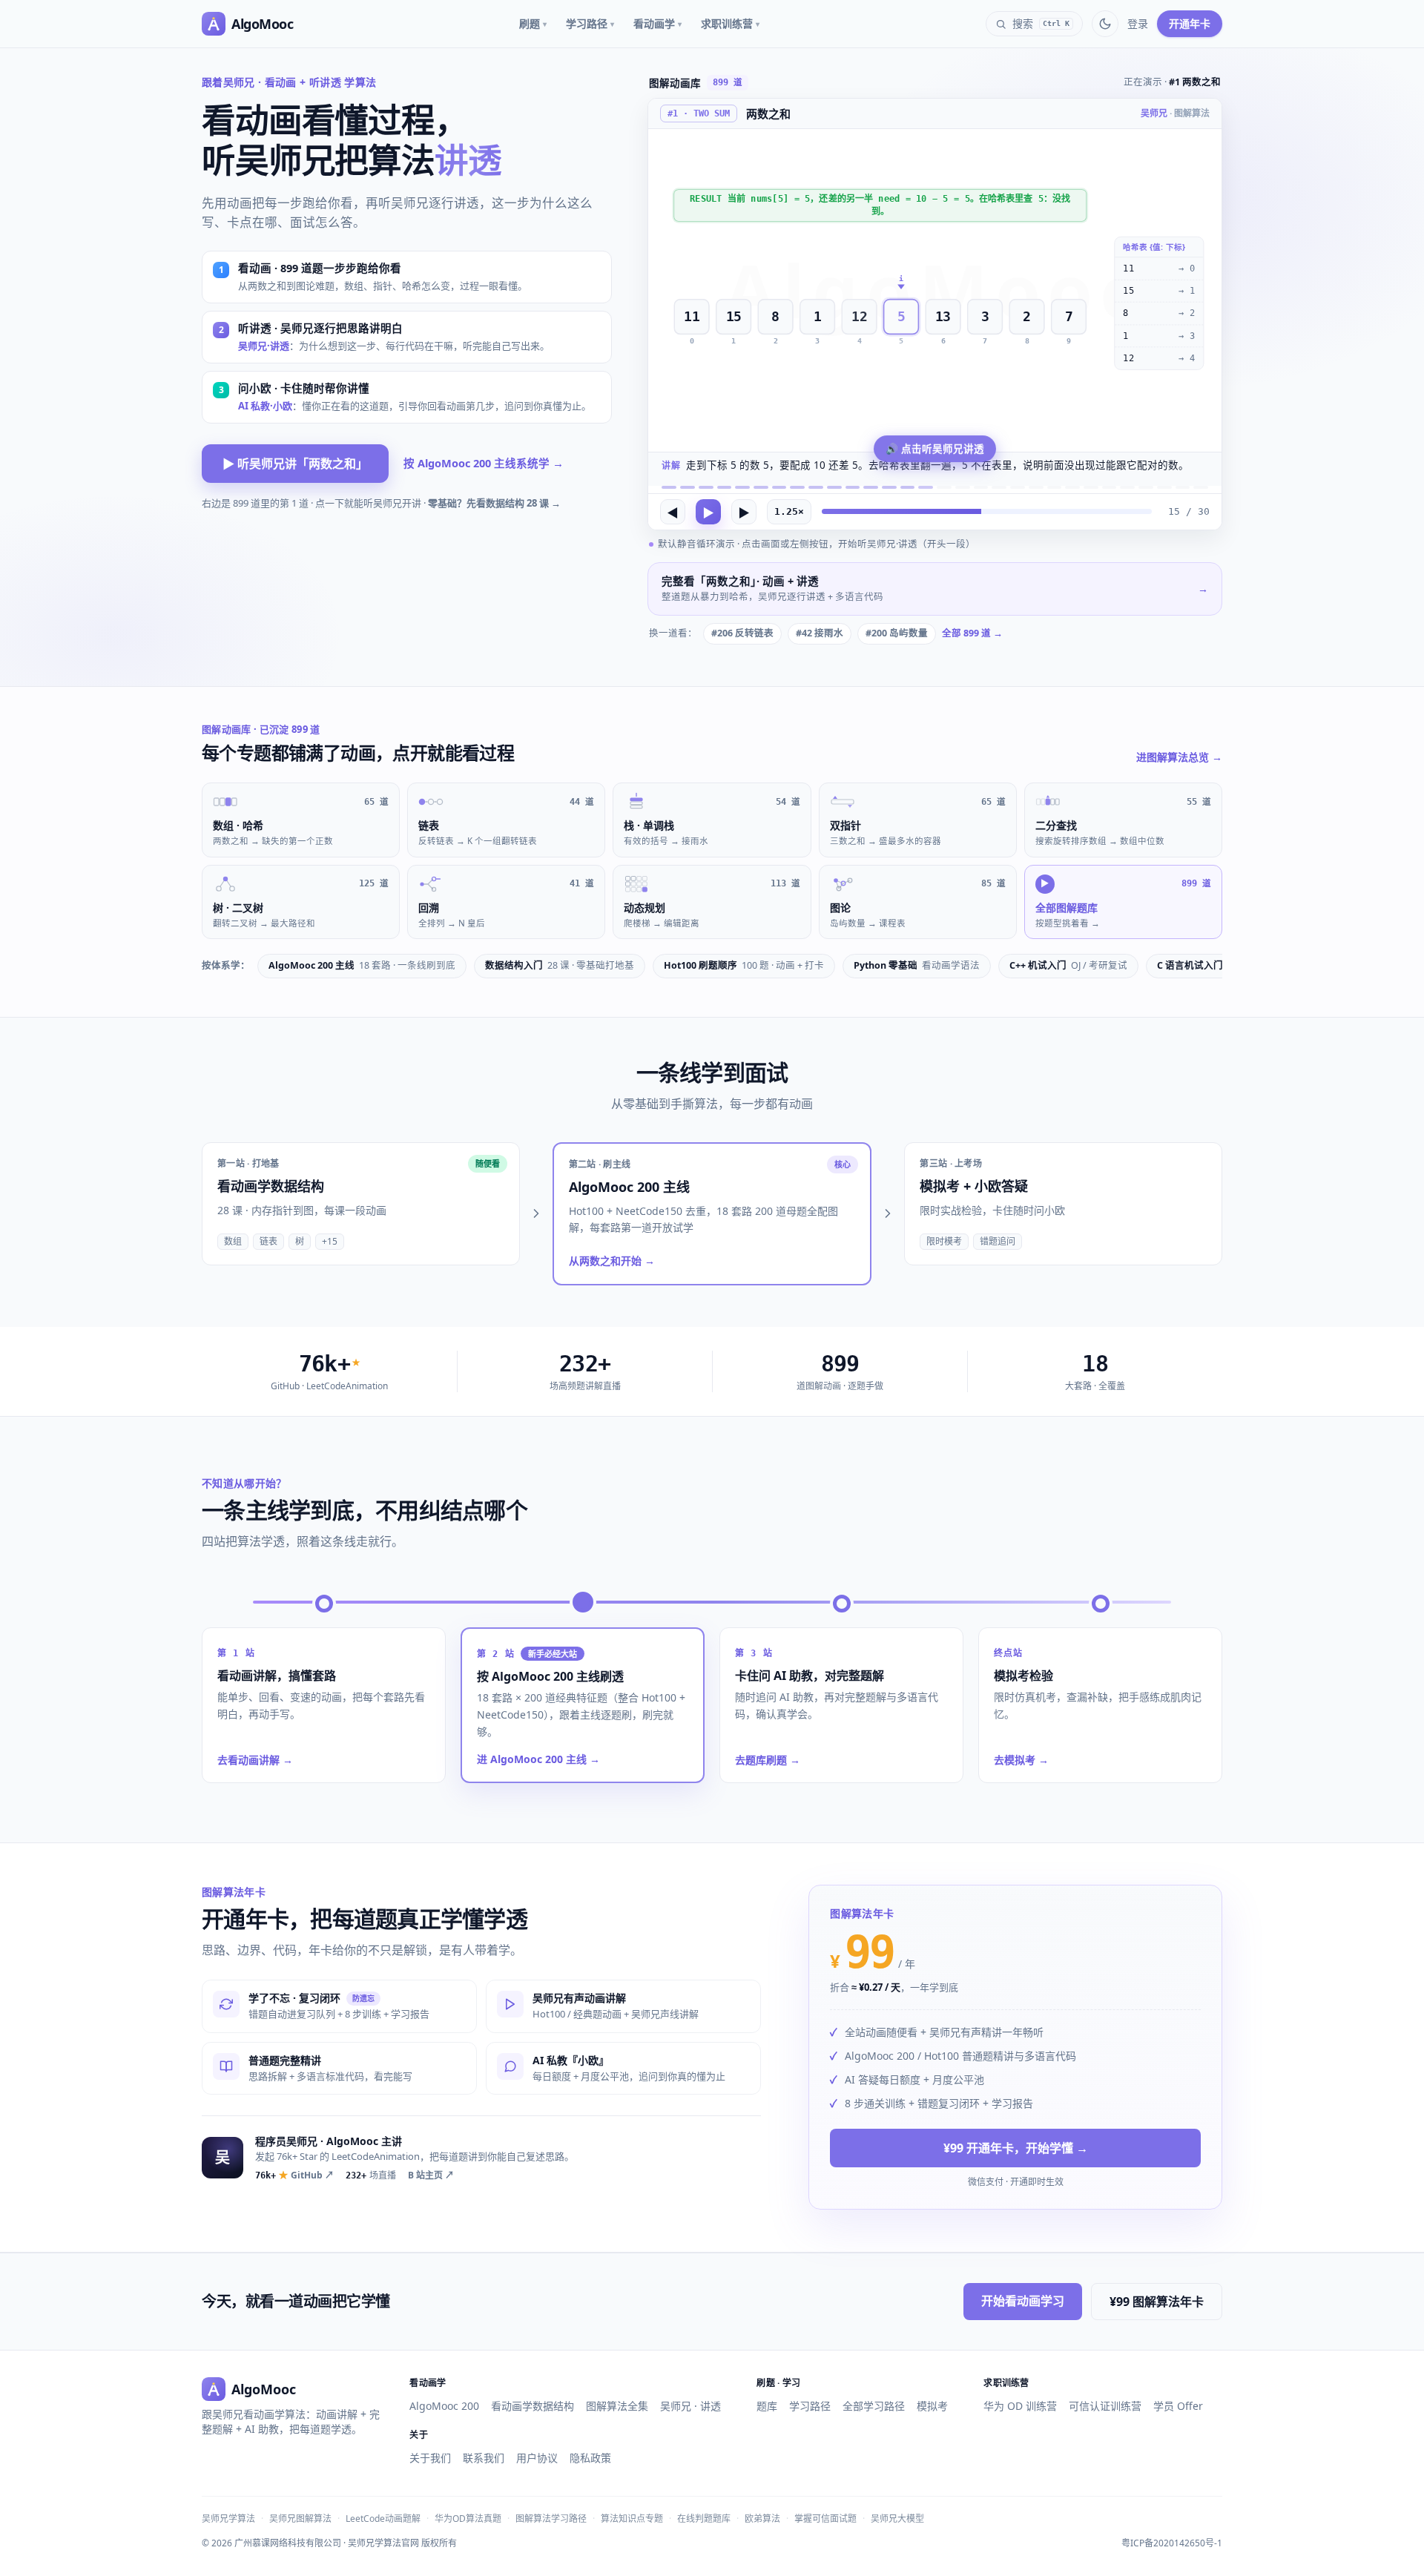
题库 (767, 2406)
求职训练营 (730, 23)
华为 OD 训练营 (1020, 2406)
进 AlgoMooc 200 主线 (538, 1759)
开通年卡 (1190, 23)
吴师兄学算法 (228, 2519)
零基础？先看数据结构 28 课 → (494, 503)
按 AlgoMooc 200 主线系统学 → (484, 463)
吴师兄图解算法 (300, 2519)
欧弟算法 (762, 2519)
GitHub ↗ (294, 2175)
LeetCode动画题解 (383, 2519)
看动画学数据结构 (533, 2406)
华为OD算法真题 (468, 2519)
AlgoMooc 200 (444, 2406)
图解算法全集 (617, 2406)
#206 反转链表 (742, 633)
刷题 (533, 23)
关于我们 (430, 2458)
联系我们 (484, 2458)
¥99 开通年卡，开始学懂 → (1016, 2149)
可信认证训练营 (1105, 2406)
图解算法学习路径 (551, 2519)
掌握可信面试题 (825, 2519)
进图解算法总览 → (1179, 757)
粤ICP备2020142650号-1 (1172, 2543)
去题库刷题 (768, 1760)
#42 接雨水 (820, 633)
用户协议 (537, 2458)
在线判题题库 (704, 2519)
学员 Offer (1178, 2406)
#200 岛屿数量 (897, 633)
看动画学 (657, 23)
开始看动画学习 (1023, 2301)
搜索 (1041, 23)
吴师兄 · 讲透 (690, 2406)
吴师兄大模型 (897, 2519)
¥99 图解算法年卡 (1157, 2302)
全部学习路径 (874, 2406)
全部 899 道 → (972, 633)
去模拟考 (1021, 1760)
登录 (1138, 23)
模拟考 (932, 2406)
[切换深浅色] (1105, 24)
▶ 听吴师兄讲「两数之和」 (295, 464)
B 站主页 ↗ (431, 2175)
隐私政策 (590, 2458)
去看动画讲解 (255, 1760)
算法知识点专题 (632, 2519)
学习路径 (590, 23)
